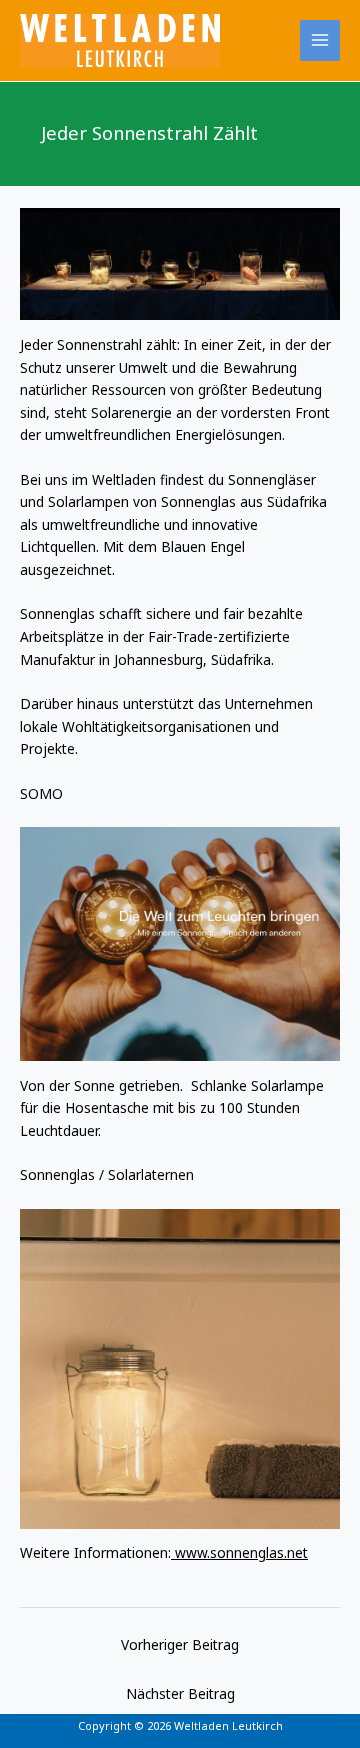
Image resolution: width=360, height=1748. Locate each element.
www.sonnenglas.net (239, 1552)
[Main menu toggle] (320, 40)
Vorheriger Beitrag (180, 1644)
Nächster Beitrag (180, 1693)
